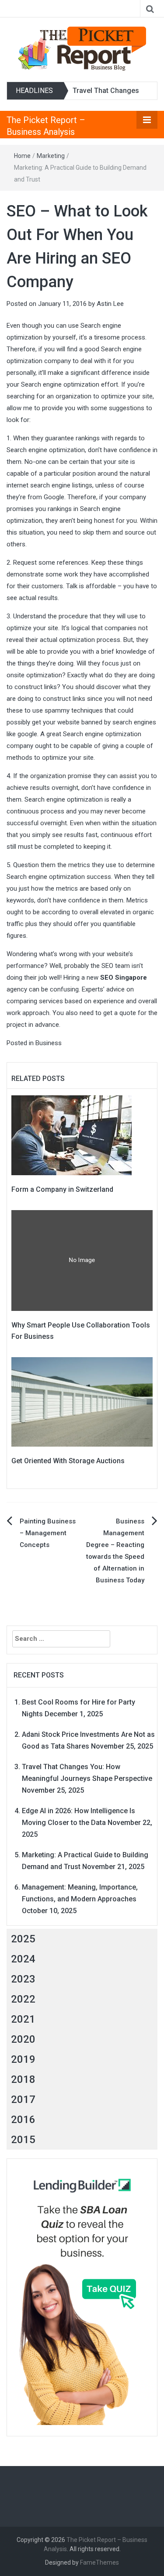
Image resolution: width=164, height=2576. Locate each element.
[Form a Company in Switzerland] (72, 1135)
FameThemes (99, 2562)
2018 (23, 2079)
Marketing (51, 156)
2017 (23, 2099)
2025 (23, 1939)
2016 (23, 2120)
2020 (23, 2039)
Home (22, 156)
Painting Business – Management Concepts (48, 1533)
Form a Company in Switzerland (62, 1189)
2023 (23, 1979)
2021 (23, 2019)
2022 (23, 1999)
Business (49, 1043)
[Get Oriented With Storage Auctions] (82, 1402)
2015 (23, 2140)
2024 (23, 1959)
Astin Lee (110, 304)
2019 (23, 2059)
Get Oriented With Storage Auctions (68, 1461)
